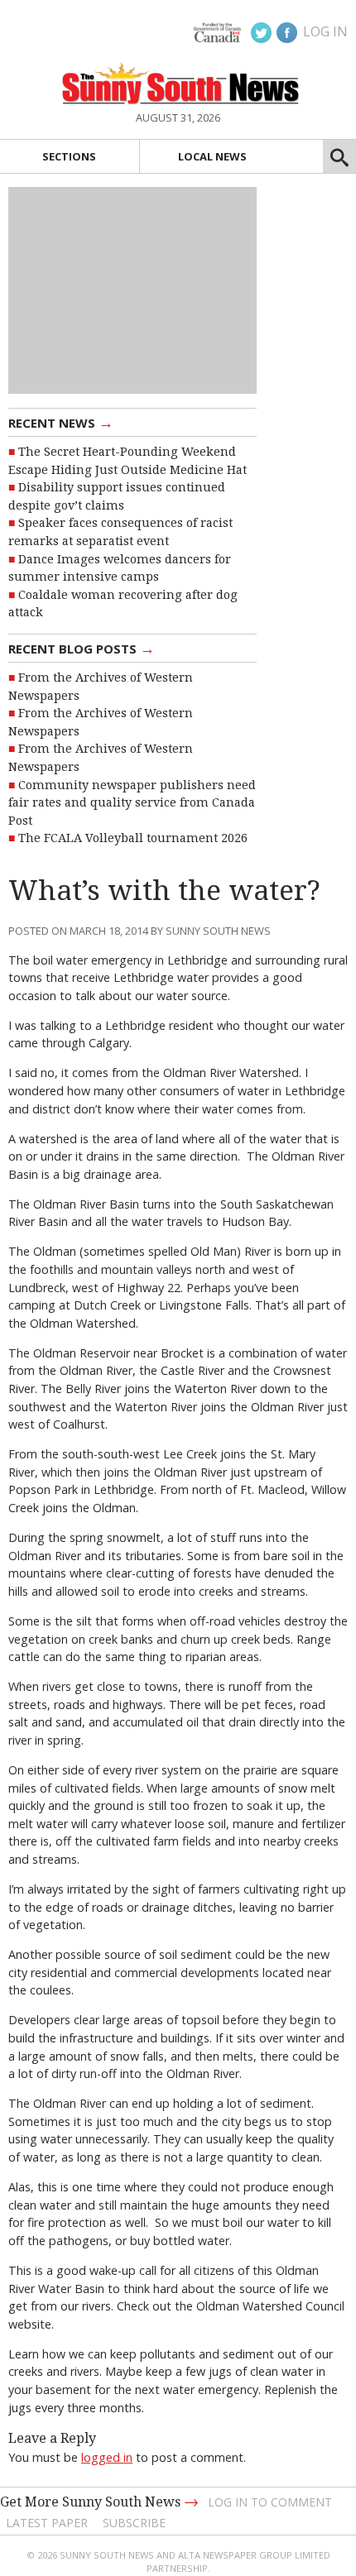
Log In (325, 31)
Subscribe (134, 2523)
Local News (212, 156)
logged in (107, 2457)
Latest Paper (47, 2523)
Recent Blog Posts (82, 648)
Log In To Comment (270, 2502)
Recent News (61, 422)
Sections (69, 156)
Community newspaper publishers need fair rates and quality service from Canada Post (132, 803)
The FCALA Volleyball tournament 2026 (133, 838)
